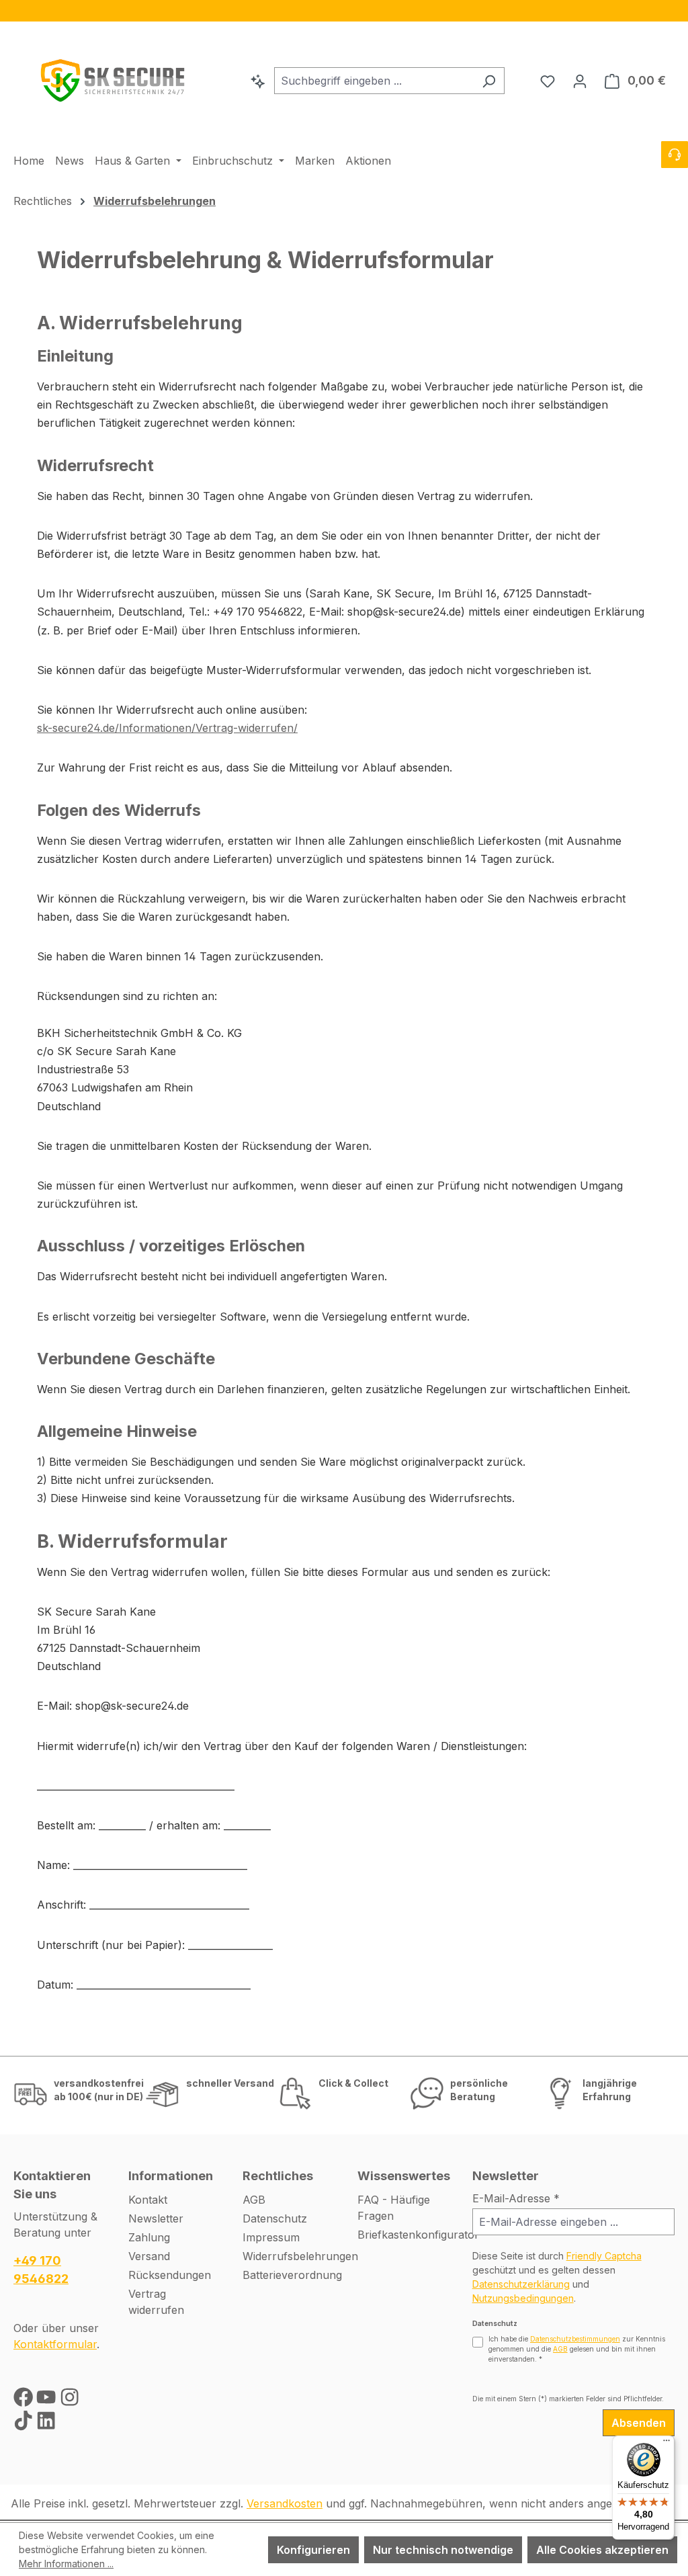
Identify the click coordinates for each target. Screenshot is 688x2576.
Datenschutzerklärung (521, 2284)
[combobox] (374, 81)
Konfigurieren (313, 2550)
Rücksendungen (170, 2275)
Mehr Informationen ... (66, 2564)
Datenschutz (275, 2218)
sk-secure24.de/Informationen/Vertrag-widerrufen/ (167, 728)
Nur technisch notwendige (443, 2550)
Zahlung (149, 2237)
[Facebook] (25, 2400)
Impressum (271, 2237)
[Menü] (666, 2444)
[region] (344, 11)
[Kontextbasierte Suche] (258, 81)
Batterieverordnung (292, 2275)
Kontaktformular (55, 2344)
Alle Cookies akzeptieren (602, 2550)
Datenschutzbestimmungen (575, 2339)
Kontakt (148, 2200)
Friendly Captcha (604, 2256)
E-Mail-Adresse (516, 2198)
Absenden (639, 2423)
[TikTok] (25, 2424)
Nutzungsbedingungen (523, 2298)
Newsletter (156, 2218)
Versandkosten (285, 2503)
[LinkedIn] (46, 2424)
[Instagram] (70, 2400)
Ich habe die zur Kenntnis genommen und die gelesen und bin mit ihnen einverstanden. (577, 2349)
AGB (254, 2200)
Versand (149, 2256)
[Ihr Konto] (580, 81)
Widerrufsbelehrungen (300, 2256)
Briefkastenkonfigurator (418, 2235)
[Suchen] (489, 81)
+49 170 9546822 (41, 2270)
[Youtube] (48, 2400)
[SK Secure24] (114, 78)
